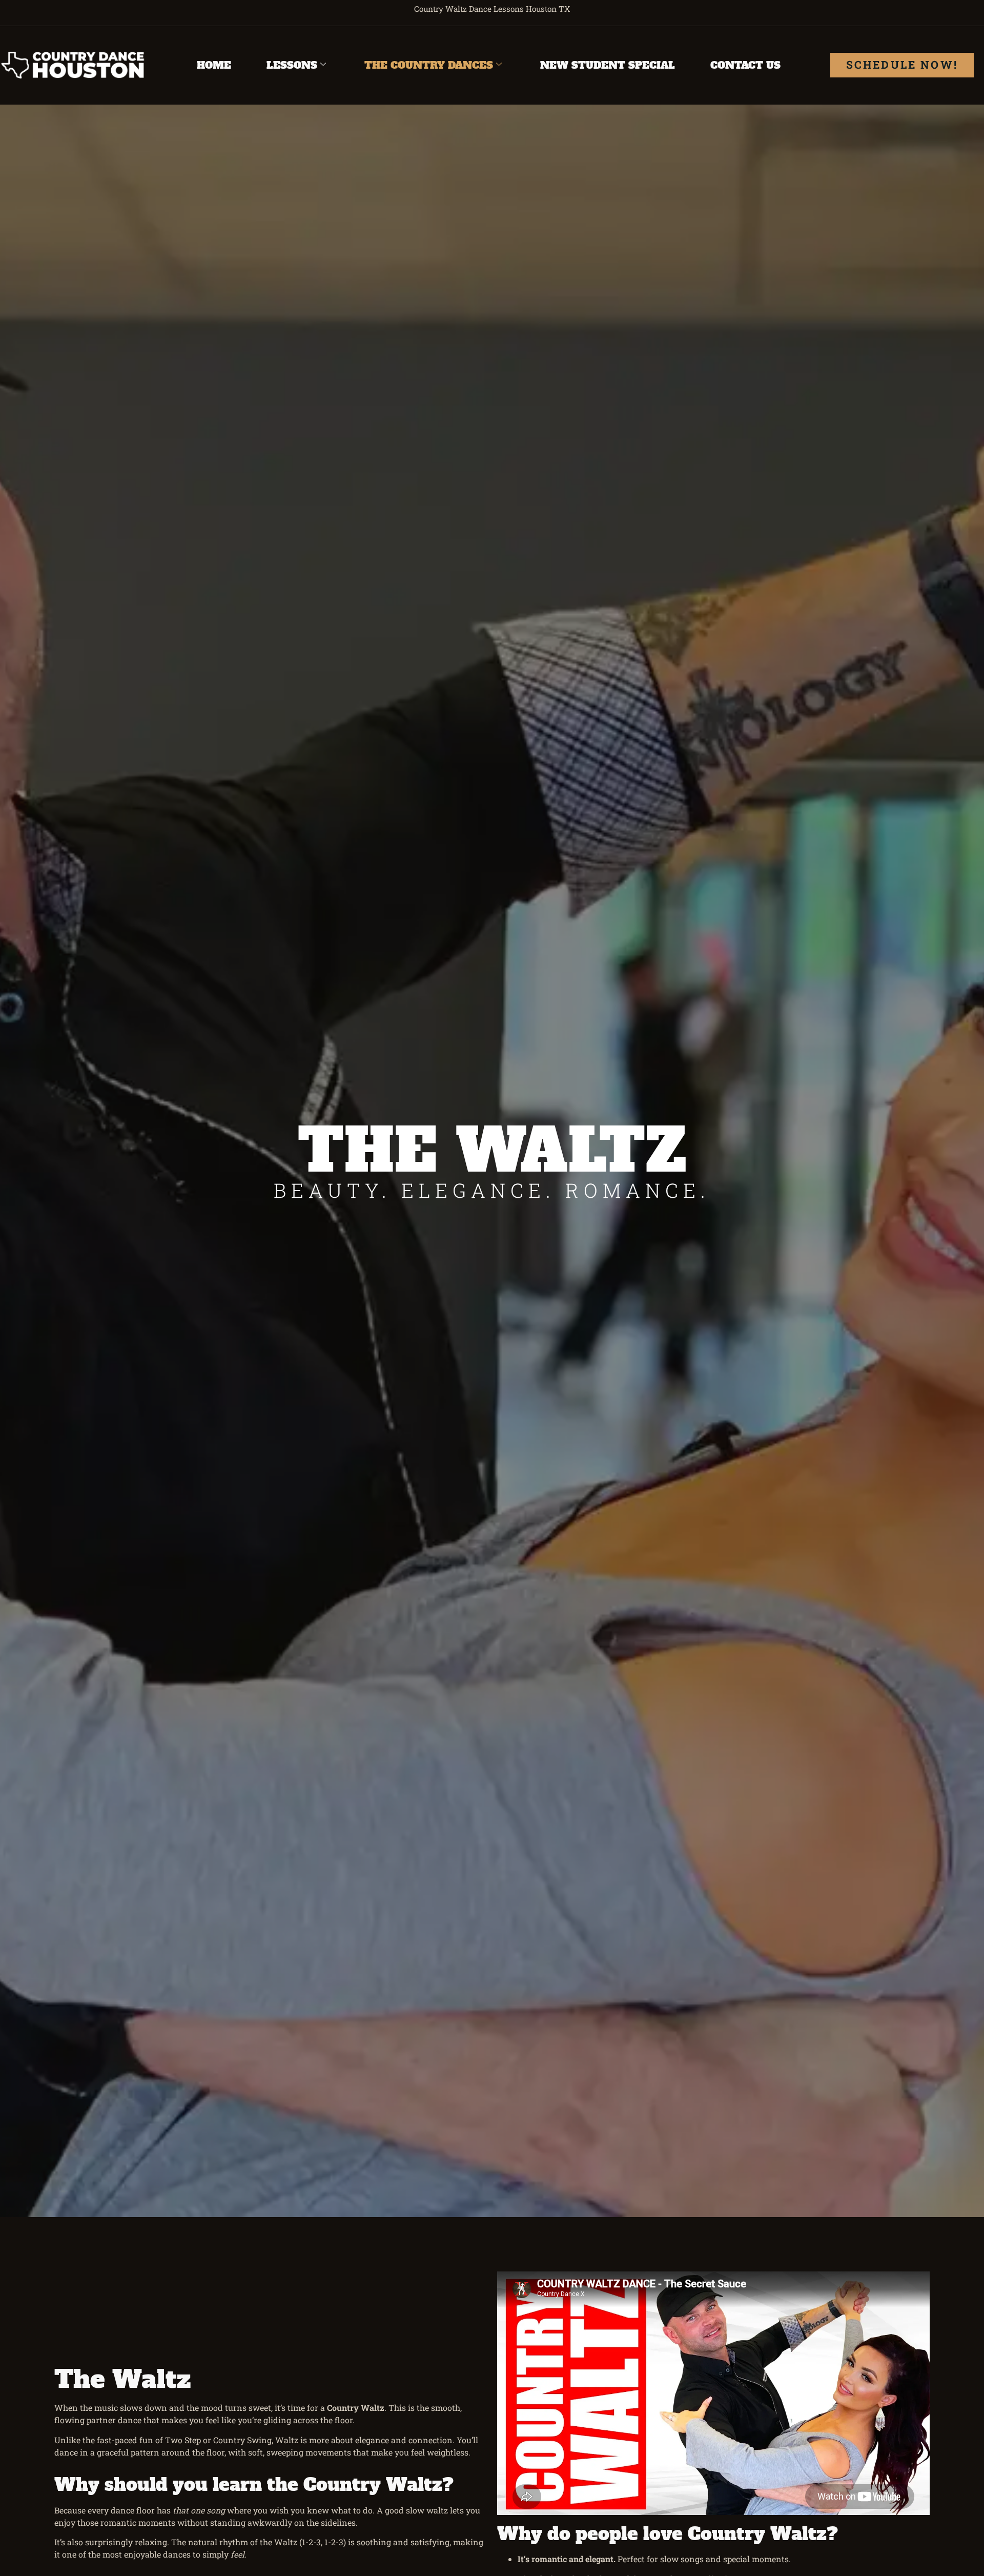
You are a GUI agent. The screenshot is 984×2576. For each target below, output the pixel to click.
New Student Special (608, 65)
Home (214, 65)
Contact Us (745, 65)
